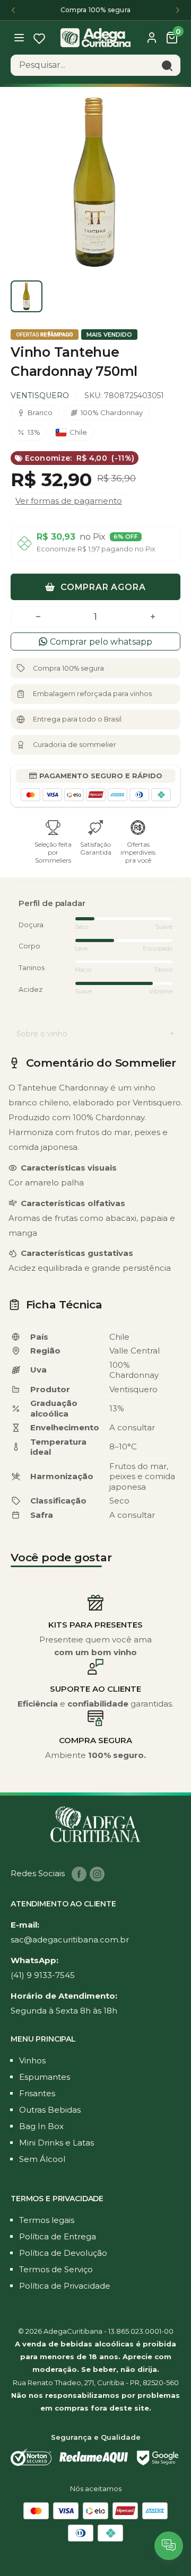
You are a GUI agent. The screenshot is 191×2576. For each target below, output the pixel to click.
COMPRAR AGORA (102, 587)
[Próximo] (178, 10)
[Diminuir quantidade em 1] (38, 617)
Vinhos (32, 2060)
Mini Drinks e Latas (57, 2143)
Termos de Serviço (56, 2269)
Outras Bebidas (50, 2110)
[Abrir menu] (20, 37)
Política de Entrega (58, 2236)
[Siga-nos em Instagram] (97, 1874)
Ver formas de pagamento (69, 501)
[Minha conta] (152, 38)
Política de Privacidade (65, 2286)
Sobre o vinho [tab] (42, 1034)
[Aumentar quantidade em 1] (153, 617)
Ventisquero (40, 395)
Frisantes (37, 2093)
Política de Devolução (63, 2253)
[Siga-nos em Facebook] (79, 1874)
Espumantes (45, 2077)
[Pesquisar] (167, 65)
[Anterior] (13, 10)
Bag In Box (41, 2126)
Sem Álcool (42, 2159)
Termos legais (47, 2220)
